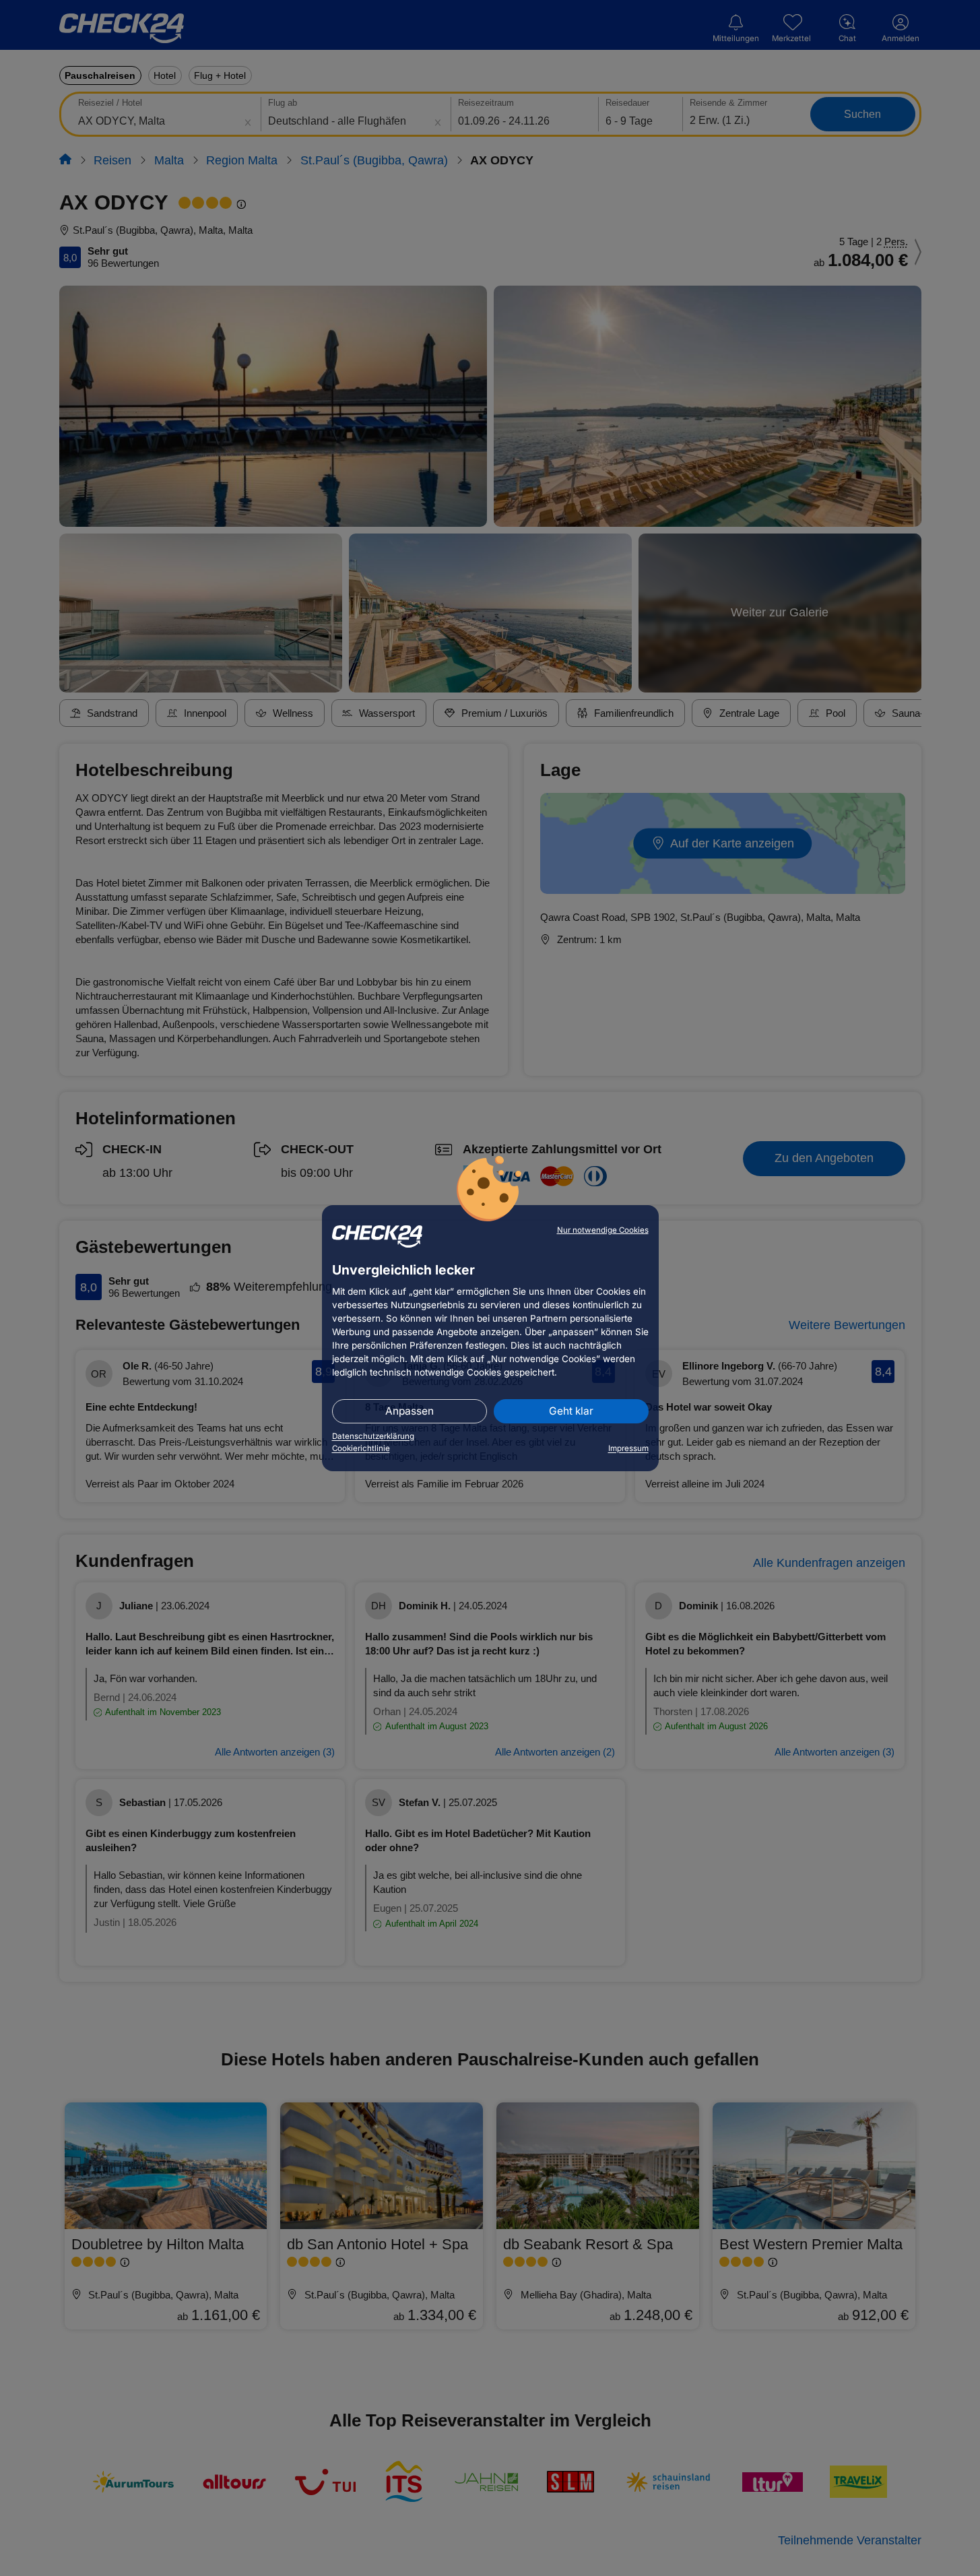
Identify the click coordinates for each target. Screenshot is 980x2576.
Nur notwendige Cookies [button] (603, 1230)
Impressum (628, 1448)
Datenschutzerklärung (373, 1436)
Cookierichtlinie (361, 1448)
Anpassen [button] (410, 1411)
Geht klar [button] (571, 1411)
